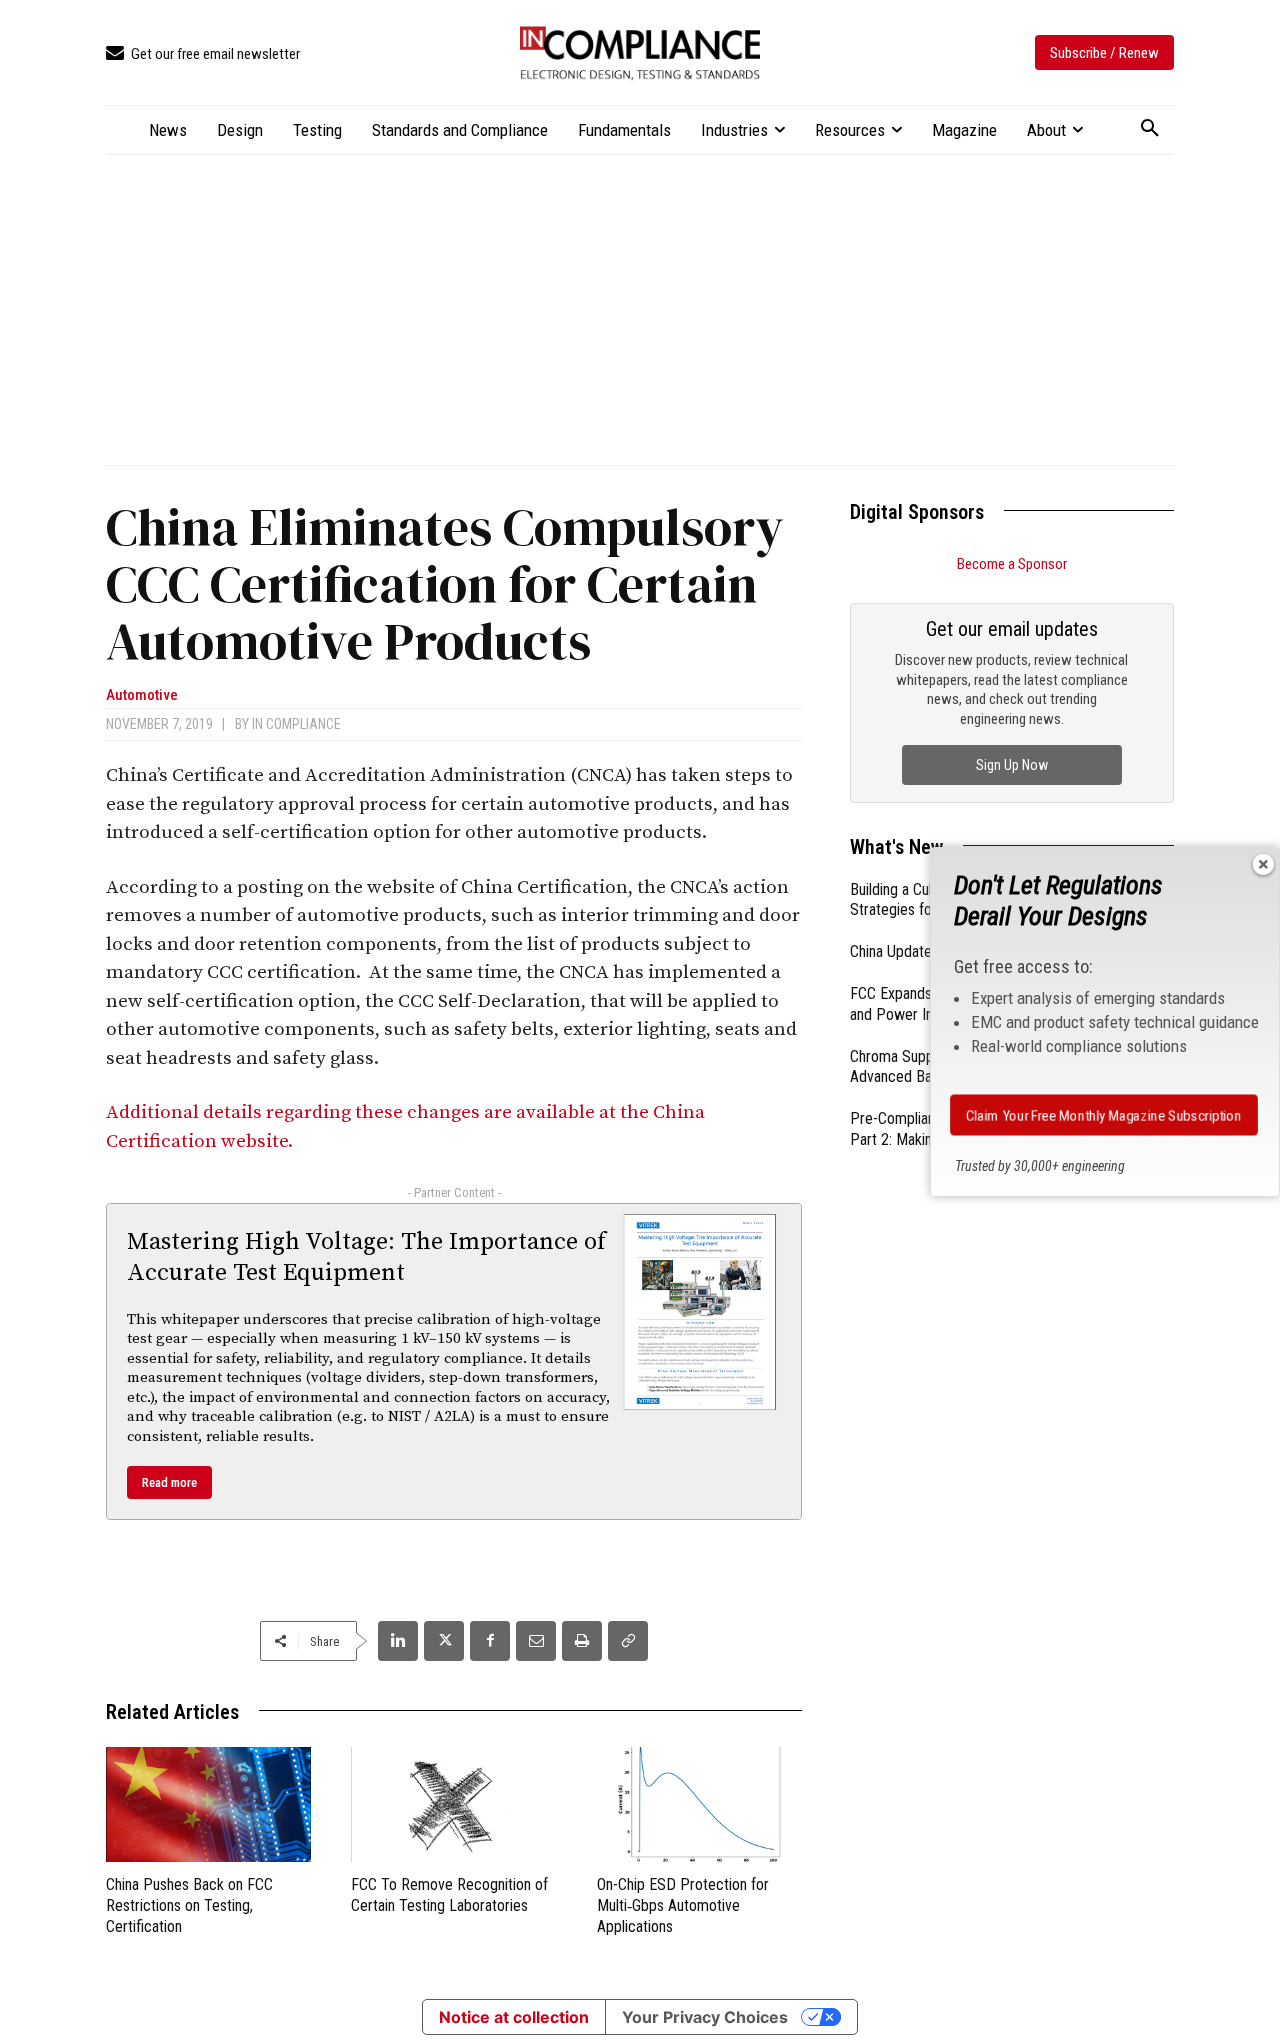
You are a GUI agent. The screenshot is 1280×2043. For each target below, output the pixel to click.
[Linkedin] (398, 1641)
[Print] (582, 1641)
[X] (444, 1641)
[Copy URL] (628, 1641)
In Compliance (296, 724)
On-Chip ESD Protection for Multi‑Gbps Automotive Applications (683, 1905)
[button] (1150, 129)
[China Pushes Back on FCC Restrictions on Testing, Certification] (208, 1804)
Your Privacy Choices (705, 2017)
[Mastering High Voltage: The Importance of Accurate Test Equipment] (700, 1312)
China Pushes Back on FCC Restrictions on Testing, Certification (189, 1905)
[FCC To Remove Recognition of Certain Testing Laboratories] (453, 1804)
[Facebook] (490, 1641)
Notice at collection (514, 2017)
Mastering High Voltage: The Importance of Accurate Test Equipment (366, 1257)
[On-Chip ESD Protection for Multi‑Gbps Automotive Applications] (699, 1804)
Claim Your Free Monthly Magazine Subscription (1104, 1115)
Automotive (142, 695)
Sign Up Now (1012, 765)
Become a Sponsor (1012, 564)
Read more (169, 1482)
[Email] (536, 1641)
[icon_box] (203, 54)
